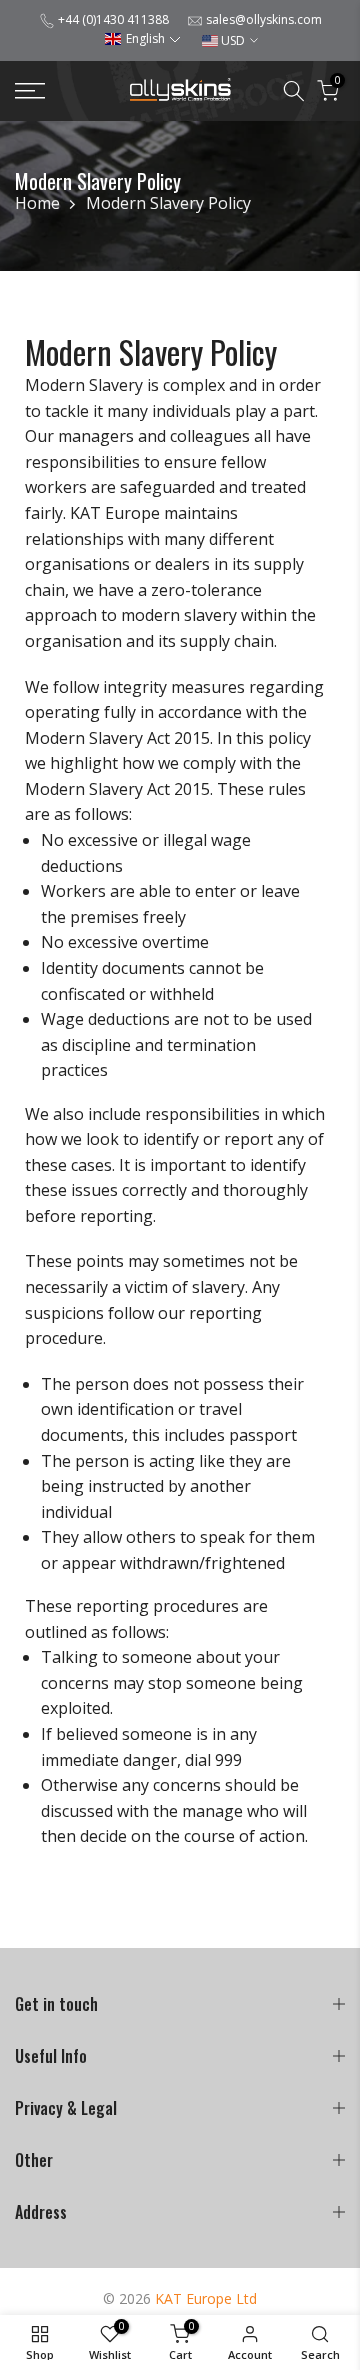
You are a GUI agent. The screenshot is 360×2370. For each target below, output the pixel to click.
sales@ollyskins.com (264, 19)
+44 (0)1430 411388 (113, 19)
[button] (142, 38)
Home (37, 203)
